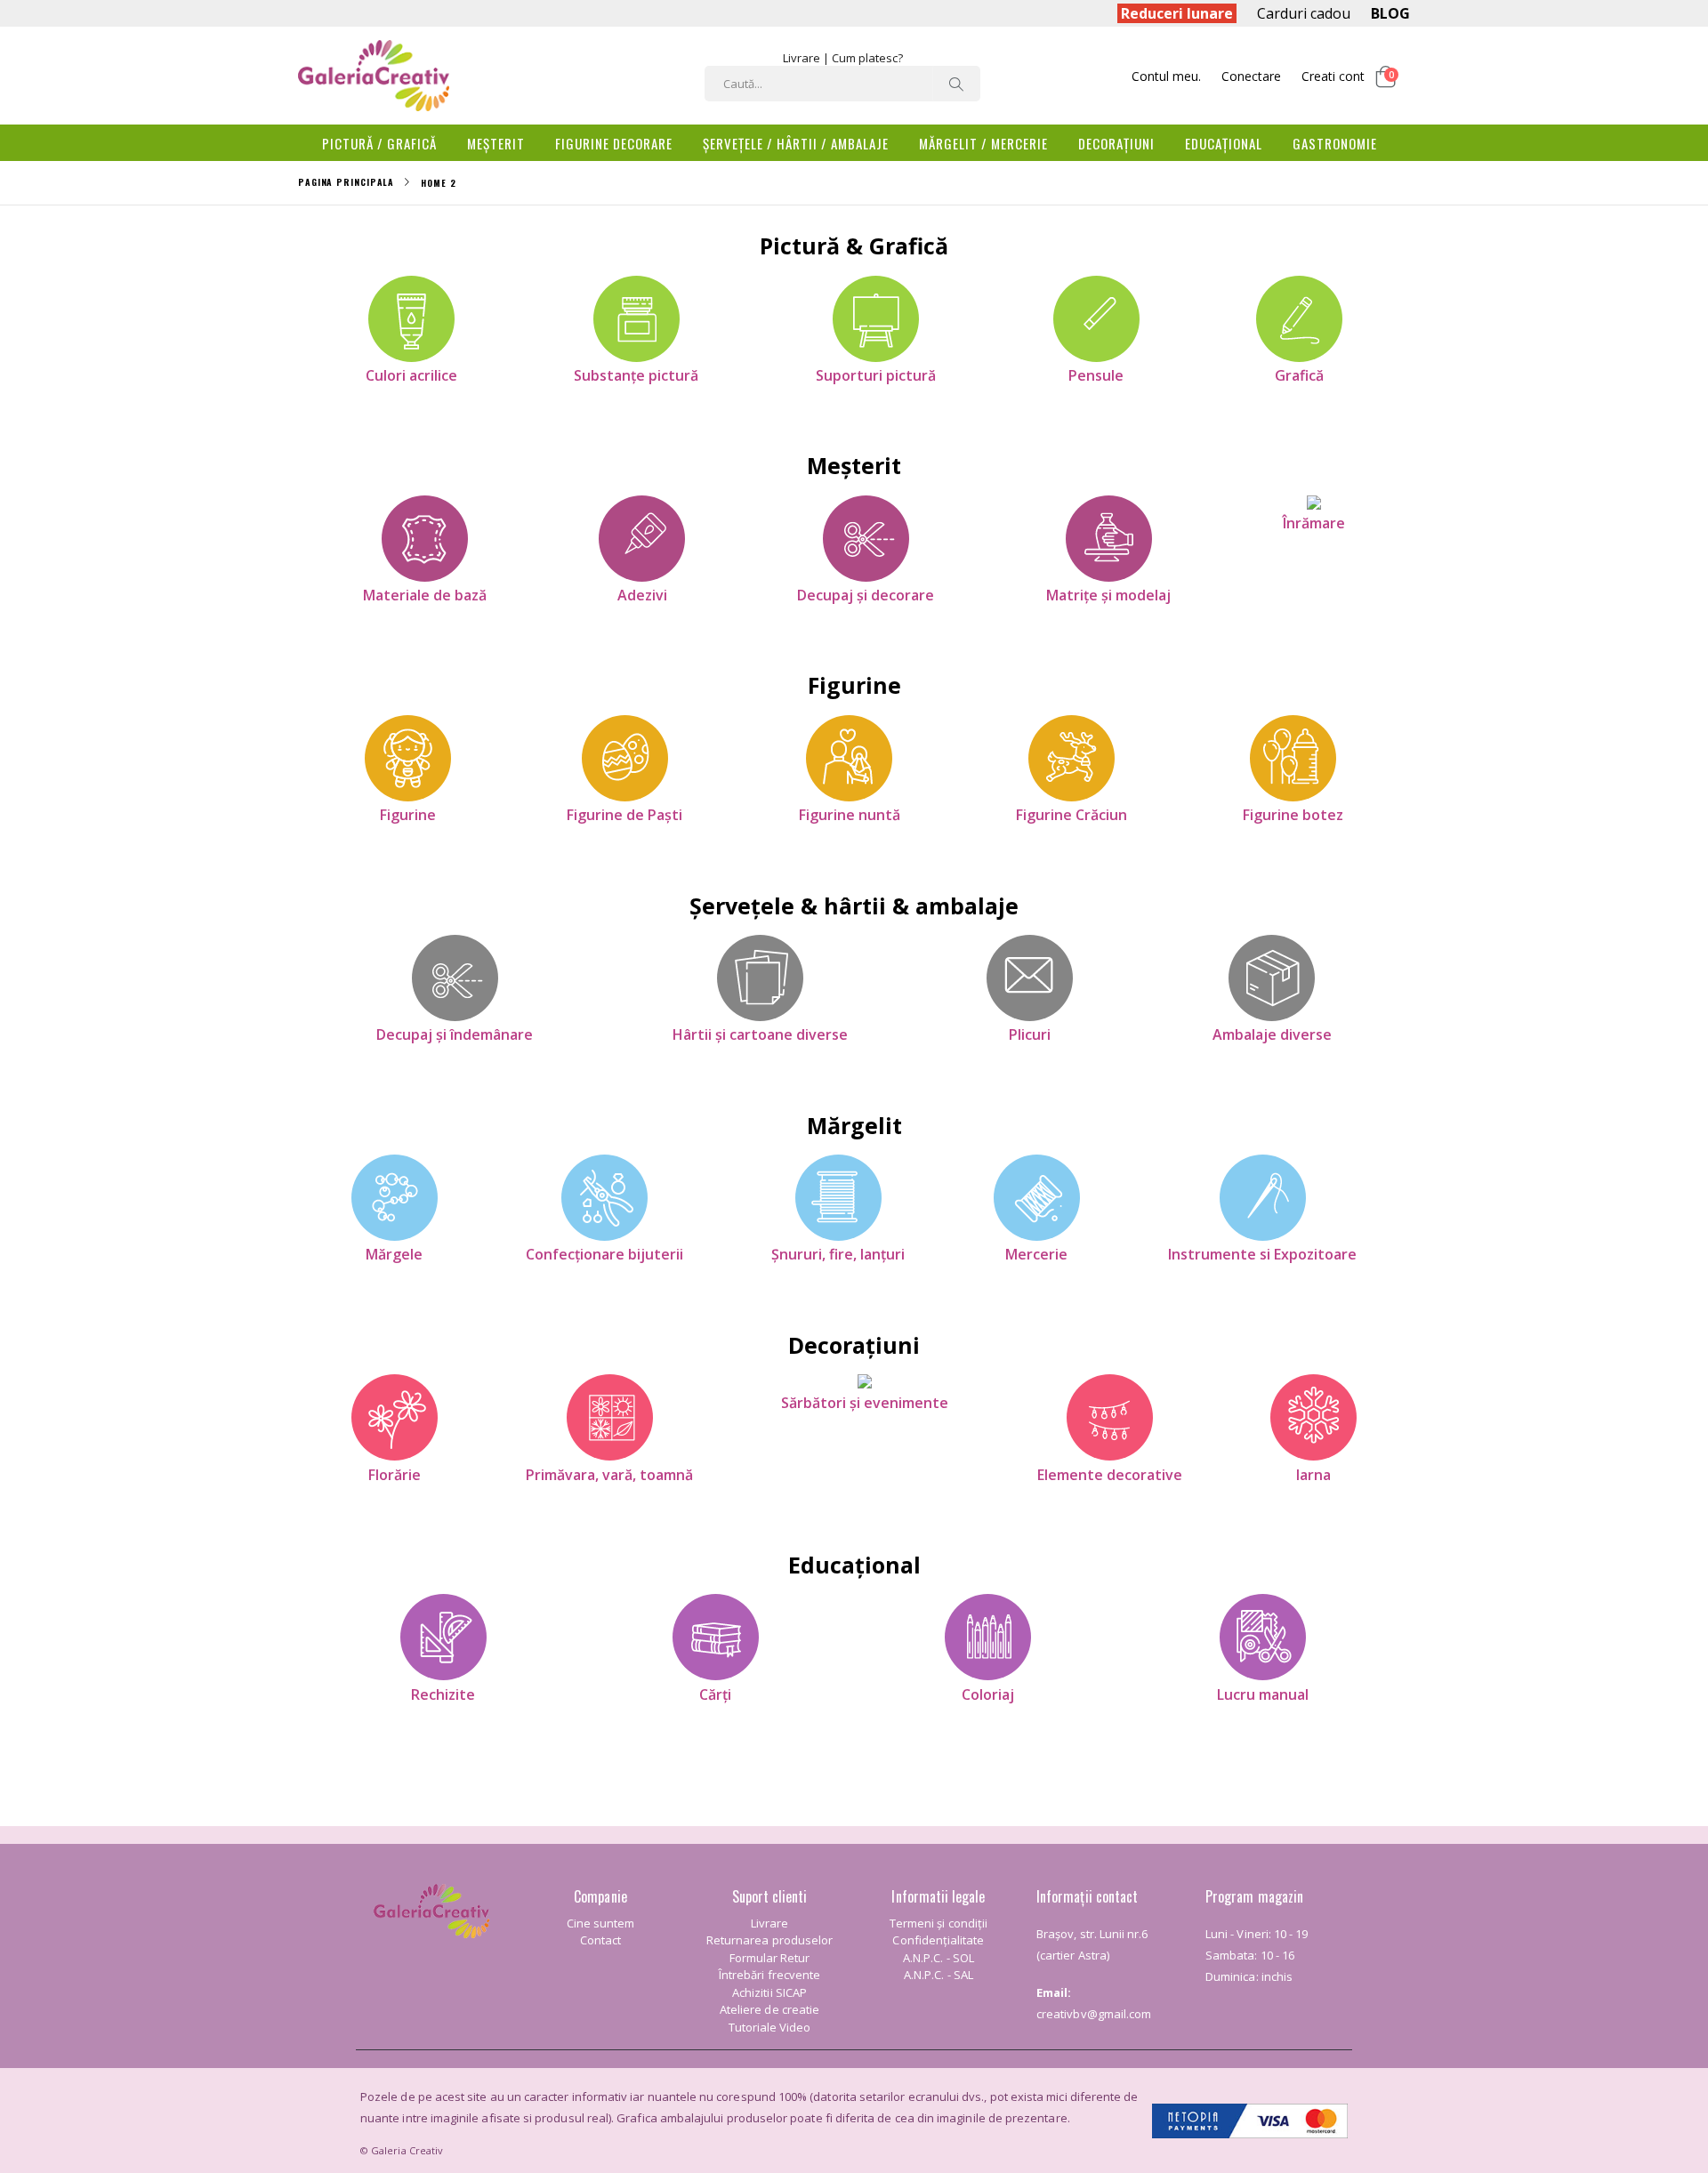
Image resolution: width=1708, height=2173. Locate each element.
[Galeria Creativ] (374, 76)
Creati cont (1333, 76)
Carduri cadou (1304, 13)
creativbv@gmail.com (1094, 2014)
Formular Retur (770, 1958)
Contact (600, 1940)
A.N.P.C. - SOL (939, 1958)
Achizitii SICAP (769, 1992)
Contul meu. (1166, 76)
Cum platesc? (867, 58)
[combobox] (842, 84)
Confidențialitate (938, 1940)
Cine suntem (601, 1923)
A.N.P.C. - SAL (939, 1975)
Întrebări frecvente (769, 1975)
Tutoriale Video (770, 2027)
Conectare (1251, 76)
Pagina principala (346, 182)
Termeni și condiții (939, 1923)
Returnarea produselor (769, 1940)
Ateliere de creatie (769, 2009)
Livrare (802, 58)
